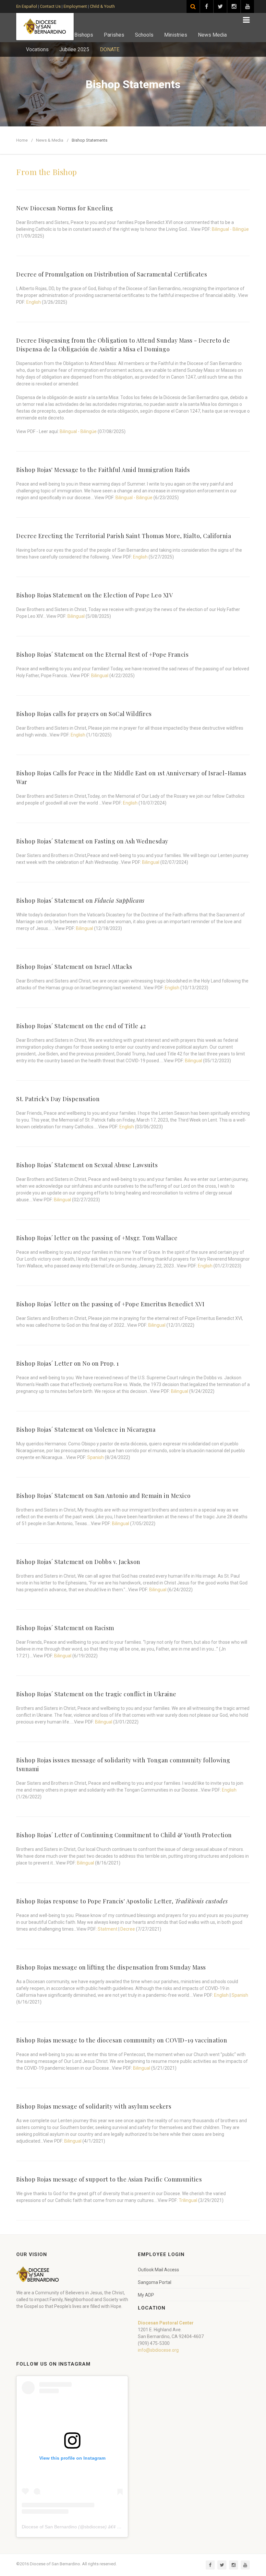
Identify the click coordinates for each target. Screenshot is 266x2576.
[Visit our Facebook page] (207, 6)
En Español (27, 6)
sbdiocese (95, 2527)
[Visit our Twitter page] (220, 6)
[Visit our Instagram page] (234, 6)
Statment (108, 1929)
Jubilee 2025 (74, 49)
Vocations (37, 49)
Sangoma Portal (155, 2282)
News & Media (50, 140)
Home (22, 140)
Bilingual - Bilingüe (230, 229)
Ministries (176, 35)
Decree (128, 1929)
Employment (75, 6)
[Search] (193, 6)
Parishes (114, 35)
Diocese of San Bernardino (49, 2527)
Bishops (84, 35)
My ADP (146, 2295)
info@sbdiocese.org (158, 2350)
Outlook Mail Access (158, 2270)
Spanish (96, 1457)
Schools (144, 35)
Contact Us (50, 6)
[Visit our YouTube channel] (248, 6)
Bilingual (76, 616)
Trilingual (188, 2200)
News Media (212, 35)
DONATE (110, 49)
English (34, 302)
